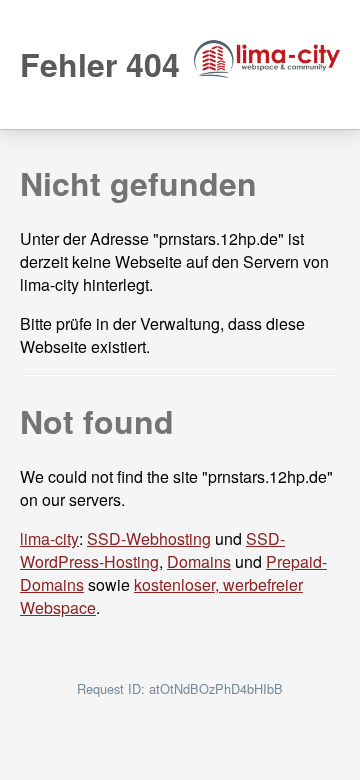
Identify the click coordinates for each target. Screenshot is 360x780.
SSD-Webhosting (149, 538)
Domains (199, 561)
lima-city (49, 538)
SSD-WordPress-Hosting (152, 550)
